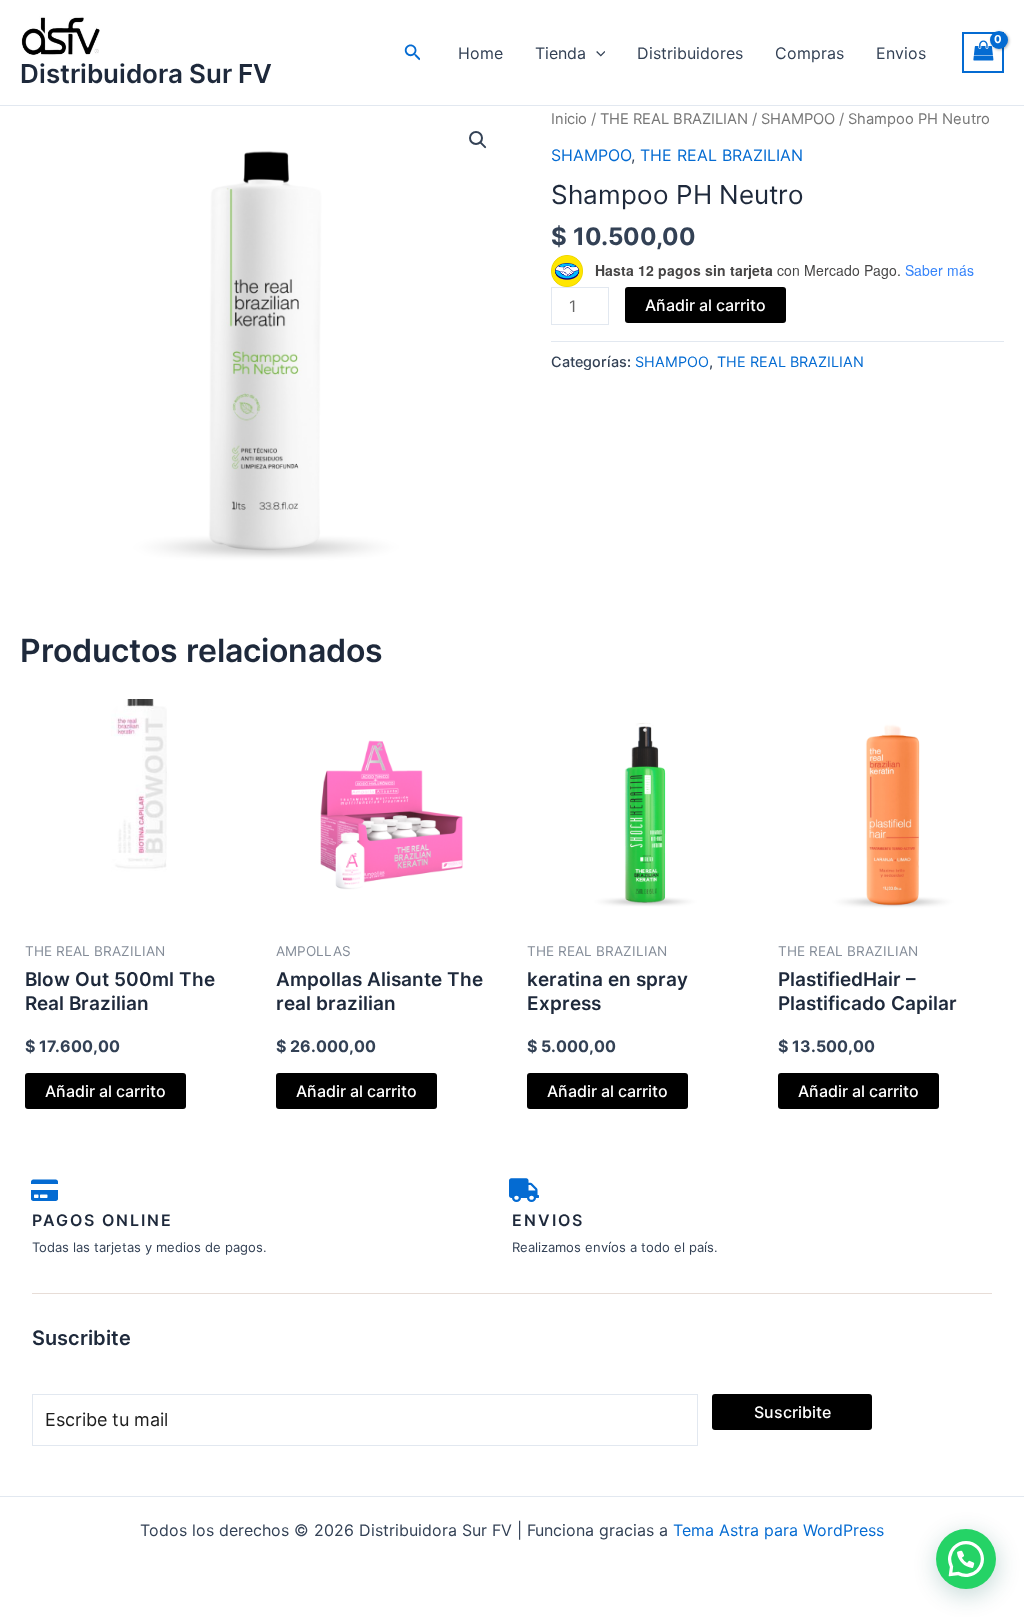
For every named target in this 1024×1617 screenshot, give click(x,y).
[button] (413, 52)
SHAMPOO (798, 119)
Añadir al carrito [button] (105, 1091)
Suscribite (792, 1412)
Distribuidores (690, 53)
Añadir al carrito (705, 305)
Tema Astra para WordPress (778, 1530)
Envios (901, 53)
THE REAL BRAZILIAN (674, 119)
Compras (809, 53)
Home (480, 53)
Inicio (569, 119)
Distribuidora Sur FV (146, 73)
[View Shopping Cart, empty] (983, 52)
